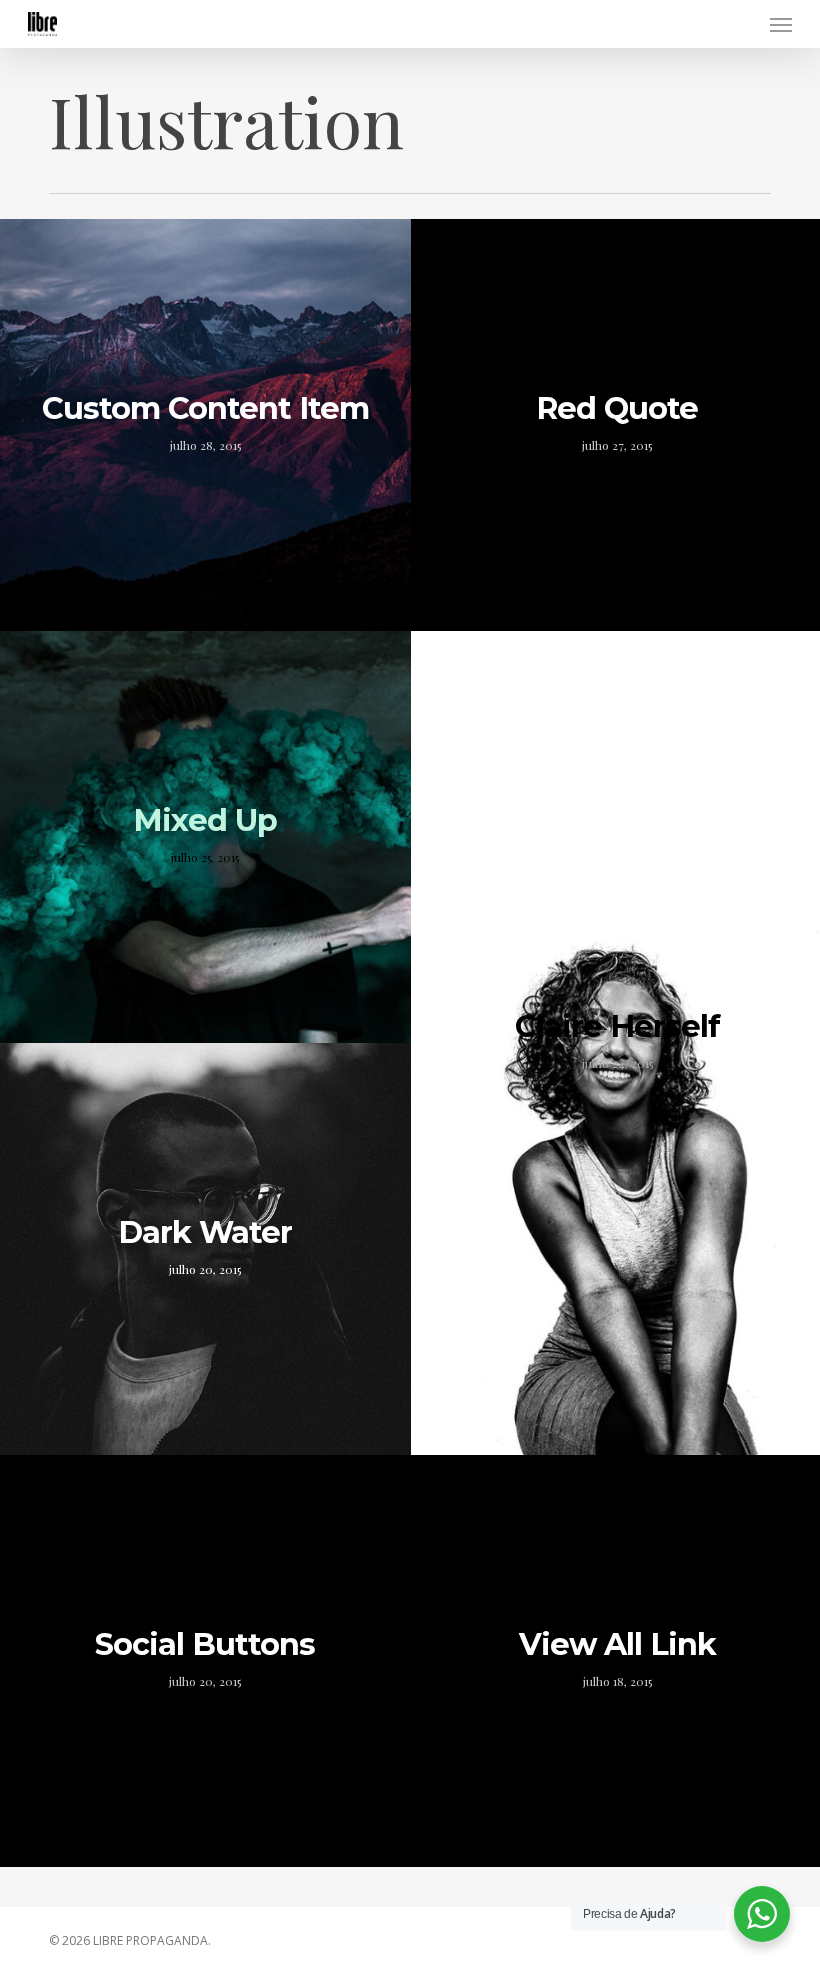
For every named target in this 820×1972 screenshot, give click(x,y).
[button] (781, 24)
